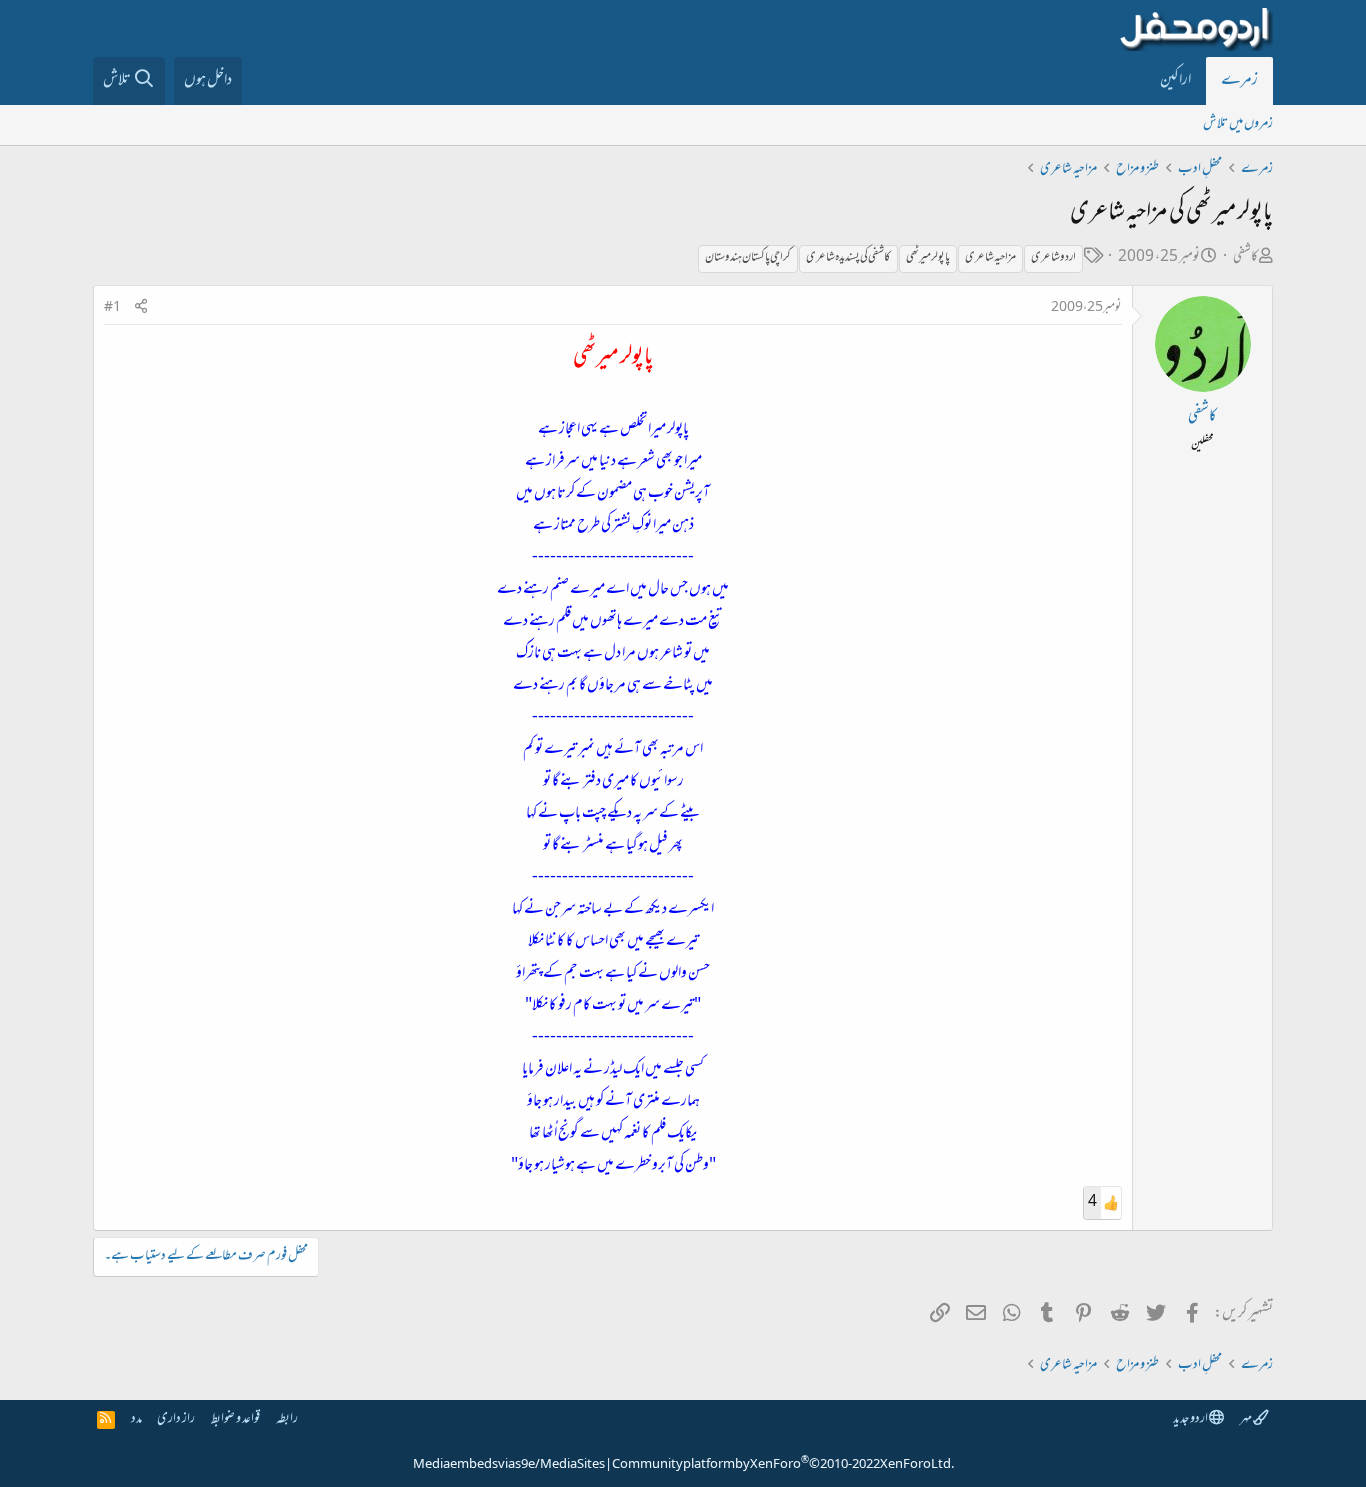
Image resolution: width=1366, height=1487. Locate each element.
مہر (1246, 1419)
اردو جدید (1191, 1419)
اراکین (1175, 81)
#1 (112, 308)
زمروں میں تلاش (1238, 124)
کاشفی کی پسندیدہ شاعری (848, 258)
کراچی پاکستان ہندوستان (748, 258)
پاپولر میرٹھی (928, 258)
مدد (136, 1419)
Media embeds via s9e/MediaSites (509, 1465)
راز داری (176, 1419)
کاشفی (1245, 257)
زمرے (1239, 81)
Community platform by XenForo (783, 1465)
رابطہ (287, 1419)
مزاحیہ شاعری (990, 258)
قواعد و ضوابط (235, 1419)
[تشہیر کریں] (141, 308)
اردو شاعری (1053, 258)
